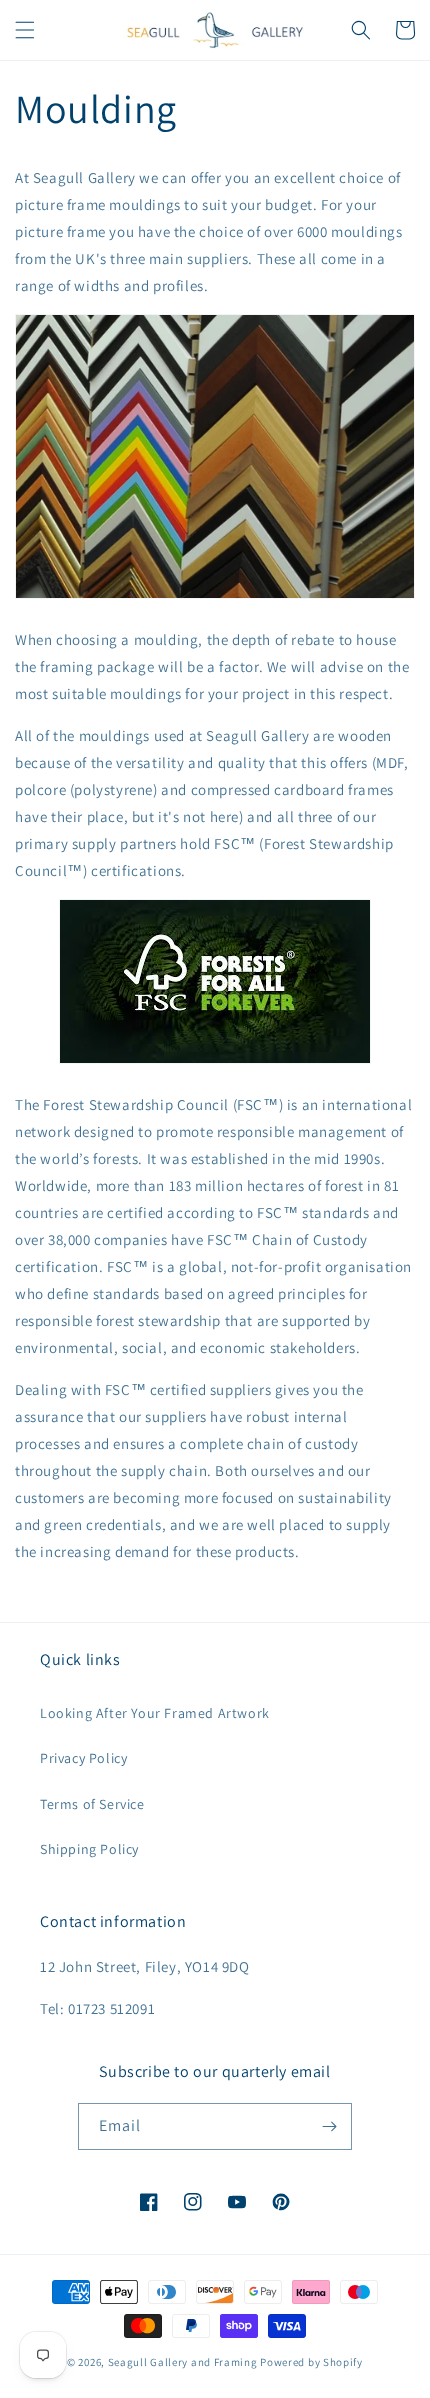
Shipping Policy (89, 1849)
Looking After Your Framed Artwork (155, 1713)
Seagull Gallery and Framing (183, 2362)
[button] (25, 30)
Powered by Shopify (311, 2362)
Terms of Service (92, 1804)
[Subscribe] (329, 2126)
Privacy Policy (83, 1758)
